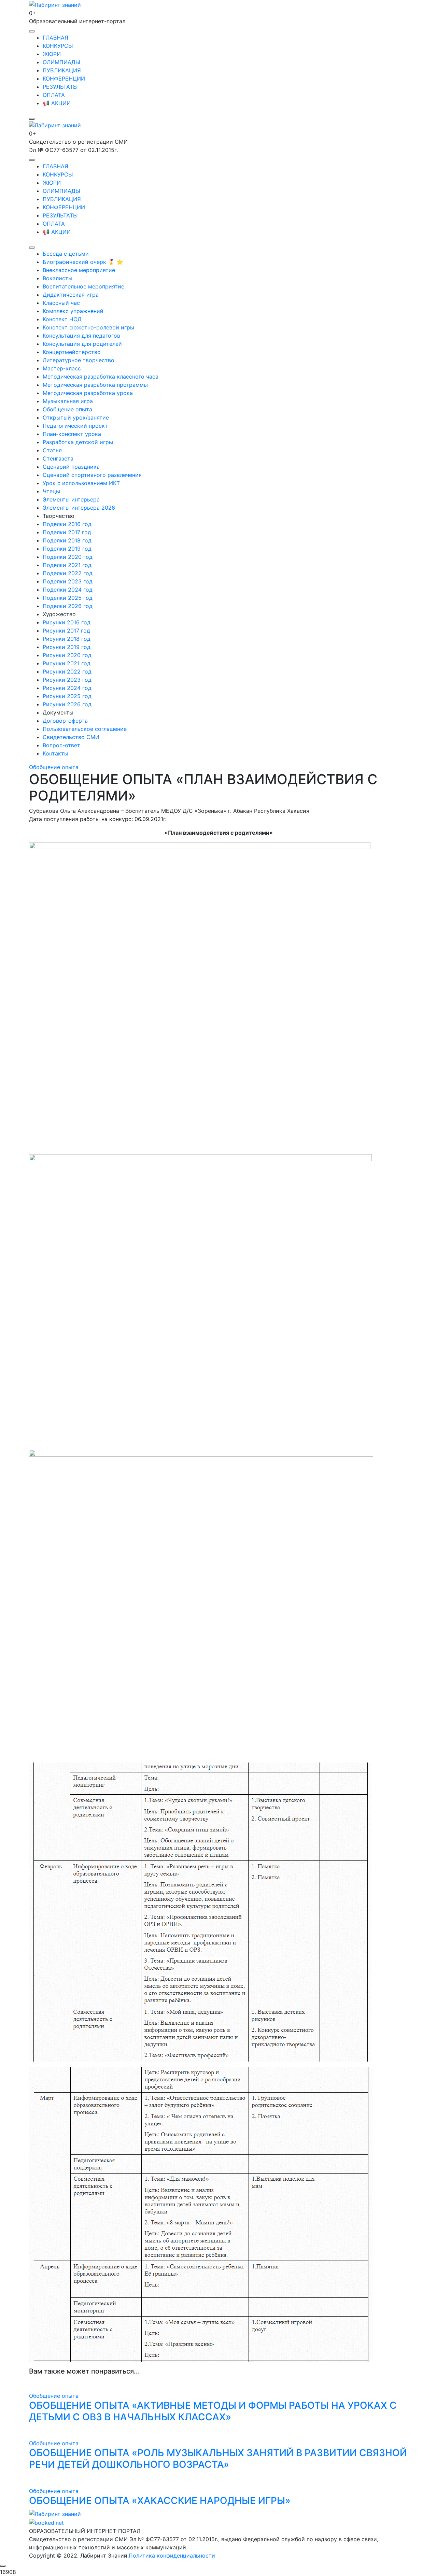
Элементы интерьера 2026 (79, 508)
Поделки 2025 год (68, 598)
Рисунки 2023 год (67, 680)
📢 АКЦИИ (57, 103)
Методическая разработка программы (95, 385)
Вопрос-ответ (61, 745)
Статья (52, 450)
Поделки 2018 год (67, 540)
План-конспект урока (72, 434)
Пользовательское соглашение (85, 729)
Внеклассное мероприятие (79, 270)
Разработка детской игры (78, 442)
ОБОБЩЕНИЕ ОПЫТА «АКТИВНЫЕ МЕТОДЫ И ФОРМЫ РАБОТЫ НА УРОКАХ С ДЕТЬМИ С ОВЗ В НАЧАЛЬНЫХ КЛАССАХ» (213, 2411)
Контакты (55, 753)
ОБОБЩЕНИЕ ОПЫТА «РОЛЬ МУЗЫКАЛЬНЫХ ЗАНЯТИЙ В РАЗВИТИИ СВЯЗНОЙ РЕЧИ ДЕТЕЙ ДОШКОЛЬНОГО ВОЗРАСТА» (218, 2459)
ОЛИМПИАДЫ (61, 62)
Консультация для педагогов (81, 336)
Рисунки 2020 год (67, 655)
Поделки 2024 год (68, 590)
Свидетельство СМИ (71, 737)
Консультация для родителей (82, 344)
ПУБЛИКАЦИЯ (62, 70)
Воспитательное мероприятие (83, 286)
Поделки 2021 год (67, 565)
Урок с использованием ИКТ (81, 483)
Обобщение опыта (67, 409)
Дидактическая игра (71, 295)
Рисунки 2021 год (67, 663)
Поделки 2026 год (68, 606)
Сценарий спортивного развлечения (92, 475)
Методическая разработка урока (88, 393)
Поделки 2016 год (67, 524)
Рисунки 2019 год (67, 647)
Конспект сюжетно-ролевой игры (88, 327)
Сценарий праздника (71, 467)
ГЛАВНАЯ (55, 38)
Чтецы (51, 491)
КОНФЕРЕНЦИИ (64, 79)
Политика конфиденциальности (172, 2556)
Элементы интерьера (71, 499)
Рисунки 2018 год (67, 639)
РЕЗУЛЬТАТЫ (60, 87)
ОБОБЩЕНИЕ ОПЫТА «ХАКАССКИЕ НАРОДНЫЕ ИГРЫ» (160, 2501)
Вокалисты (58, 278)
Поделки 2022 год (68, 573)
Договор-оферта (65, 721)
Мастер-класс (62, 368)
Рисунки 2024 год (67, 688)
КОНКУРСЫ (58, 46)
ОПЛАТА (54, 95)
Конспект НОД (62, 319)
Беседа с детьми (66, 254)
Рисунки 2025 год (67, 696)
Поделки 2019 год (67, 549)
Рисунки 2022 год (67, 671)
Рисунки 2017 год (66, 631)
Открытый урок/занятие (76, 417)
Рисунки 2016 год (67, 622)
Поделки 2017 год (67, 532)
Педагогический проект (75, 426)
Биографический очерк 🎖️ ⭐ (83, 262)
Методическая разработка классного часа (101, 377)
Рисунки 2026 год (67, 704)
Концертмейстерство (72, 352)
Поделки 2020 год (68, 557)
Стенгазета (58, 458)
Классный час (61, 303)
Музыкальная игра (68, 401)
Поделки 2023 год (68, 581)
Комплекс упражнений (73, 311)
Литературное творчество (79, 360)
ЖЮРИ (52, 54)
